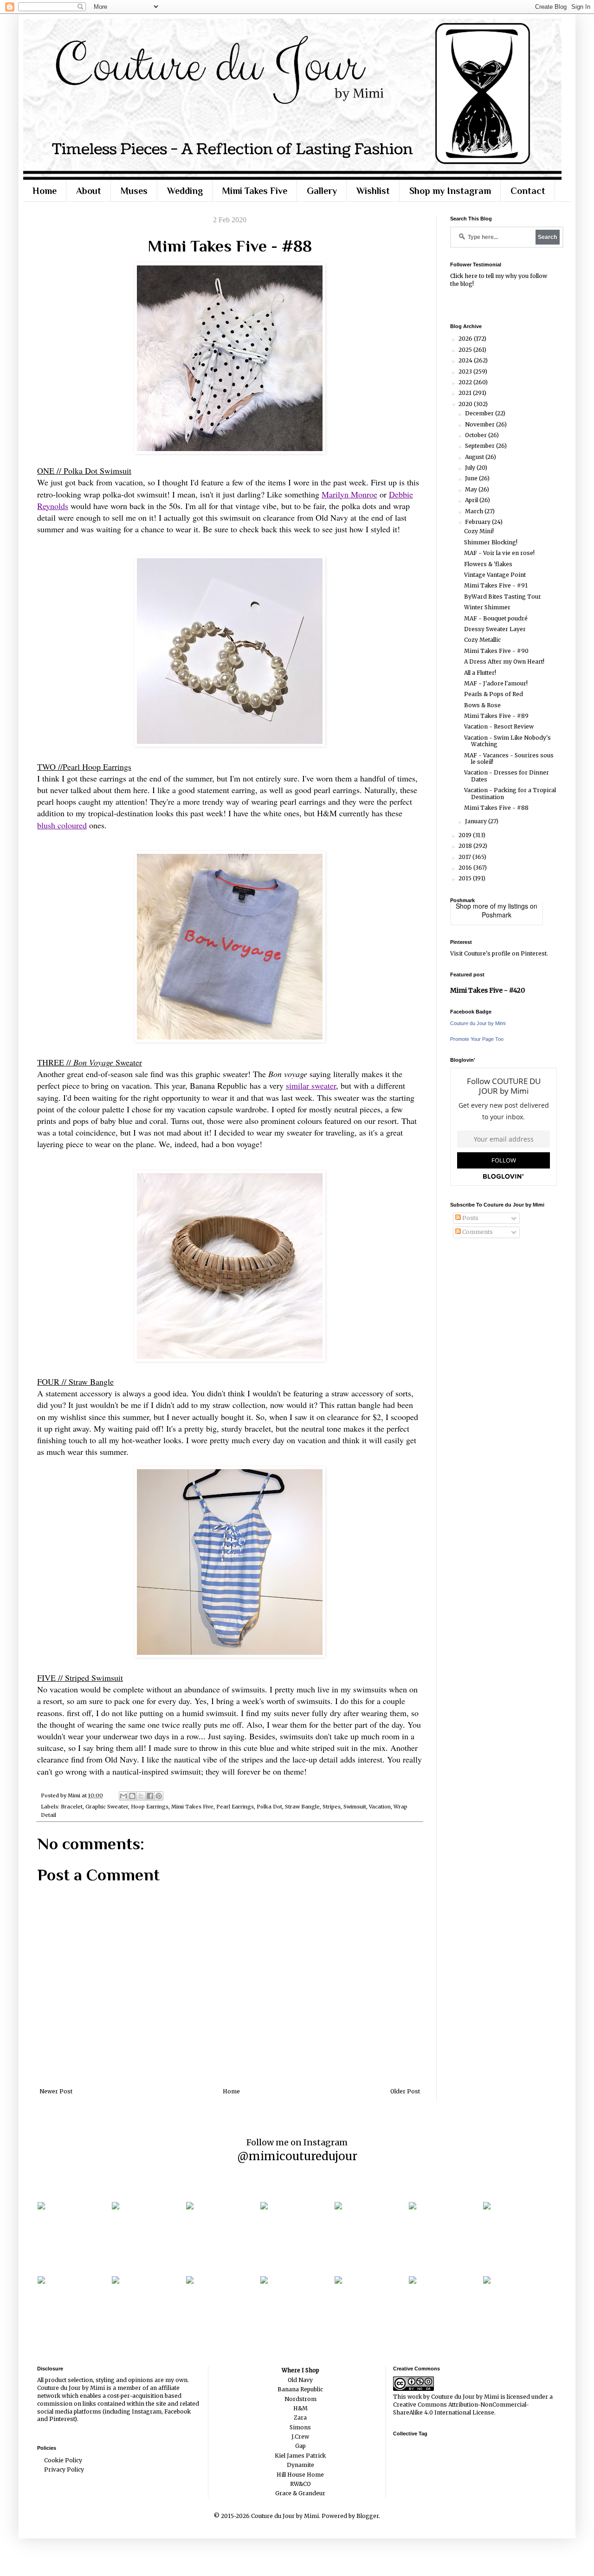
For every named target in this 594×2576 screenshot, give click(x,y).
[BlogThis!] (132, 1796)
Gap (300, 2446)
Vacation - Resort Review (499, 726)
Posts (470, 1218)
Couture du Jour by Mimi (478, 1023)
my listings (513, 906)
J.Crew (300, 2437)
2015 (466, 878)
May (472, 489)
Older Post (405, 2091)
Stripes (332, 1807)
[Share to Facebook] (150, 1796)
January (477, 821)
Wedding (185, 191)
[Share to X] (141, 1796)
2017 (465, 857)
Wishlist (373, 191)
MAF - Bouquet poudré (496, 618)
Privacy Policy (64, 2469)
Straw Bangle (302, 1807)
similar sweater (311, 1085)
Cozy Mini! (479, 531)
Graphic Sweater (107, 1807)
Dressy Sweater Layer (495, 629)
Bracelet (72, 1807)
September (481, 446)
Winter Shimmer (487, 607)
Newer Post (56, 2091)
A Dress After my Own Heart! (504, 662)
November (481, 424)
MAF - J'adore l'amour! (496, 683)
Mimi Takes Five (255, 191)
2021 (466, 393)
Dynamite (300, 2465)
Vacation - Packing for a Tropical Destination (510, 793)
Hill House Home (300, 2475)
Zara (300, 2418)
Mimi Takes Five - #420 (487, 990)
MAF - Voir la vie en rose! (499, 553)
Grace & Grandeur (300, 2493)
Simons (300, 2427)
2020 (466, 404)
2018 (466, 846)
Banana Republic (300, 2389)
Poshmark (497, 915)
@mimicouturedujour (297, 2156)
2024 (466, 360)
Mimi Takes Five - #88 (496, 808)
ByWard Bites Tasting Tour (503, 597)
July (471, 468)
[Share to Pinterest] (159, 1796)
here (471, 276)
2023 (466, 371)
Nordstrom (300, 2399)
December (480, 413)
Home (45, 191)
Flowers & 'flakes (488, 564)
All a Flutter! (480, 673)
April (472, 500)
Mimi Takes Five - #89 (496, 716)
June (472, 478)
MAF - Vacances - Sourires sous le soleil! (509, 759)
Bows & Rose (482, 705)
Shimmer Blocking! (491, 542)
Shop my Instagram (450, 191)
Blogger (368, 2516)
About (89, 191)
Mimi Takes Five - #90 (496, 651)
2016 (466, 868)
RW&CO (300, 2484)
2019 (466, 835)
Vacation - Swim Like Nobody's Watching (507, 741)
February (478, 522)
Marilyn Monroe (349, 494)
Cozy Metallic (482, 640)
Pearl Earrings (235, 1807)
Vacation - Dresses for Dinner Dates (507, 776)
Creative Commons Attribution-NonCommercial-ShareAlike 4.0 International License (461, 2408)
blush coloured (62, 825)
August (475, 457)
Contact (528, 191)
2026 (466, 339)
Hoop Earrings (150, 1807)
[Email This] (123, 1796)
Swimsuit (355, 1807)
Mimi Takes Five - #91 (496, 585)
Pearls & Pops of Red (494, 694)
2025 (466, 350)
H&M (300, 2408)
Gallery (322, 191)
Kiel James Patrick (300, 2456)
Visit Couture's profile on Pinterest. (499, 953)
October (477, 435)
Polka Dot (269, 1807)
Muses (134, 191)
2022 (466, 382)
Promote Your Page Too (477, 1039)
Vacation (380, 1807)
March (475, 511)
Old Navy (300, 2380)
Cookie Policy (63, 2460)
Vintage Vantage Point (495, 575)
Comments (477, 1232)
